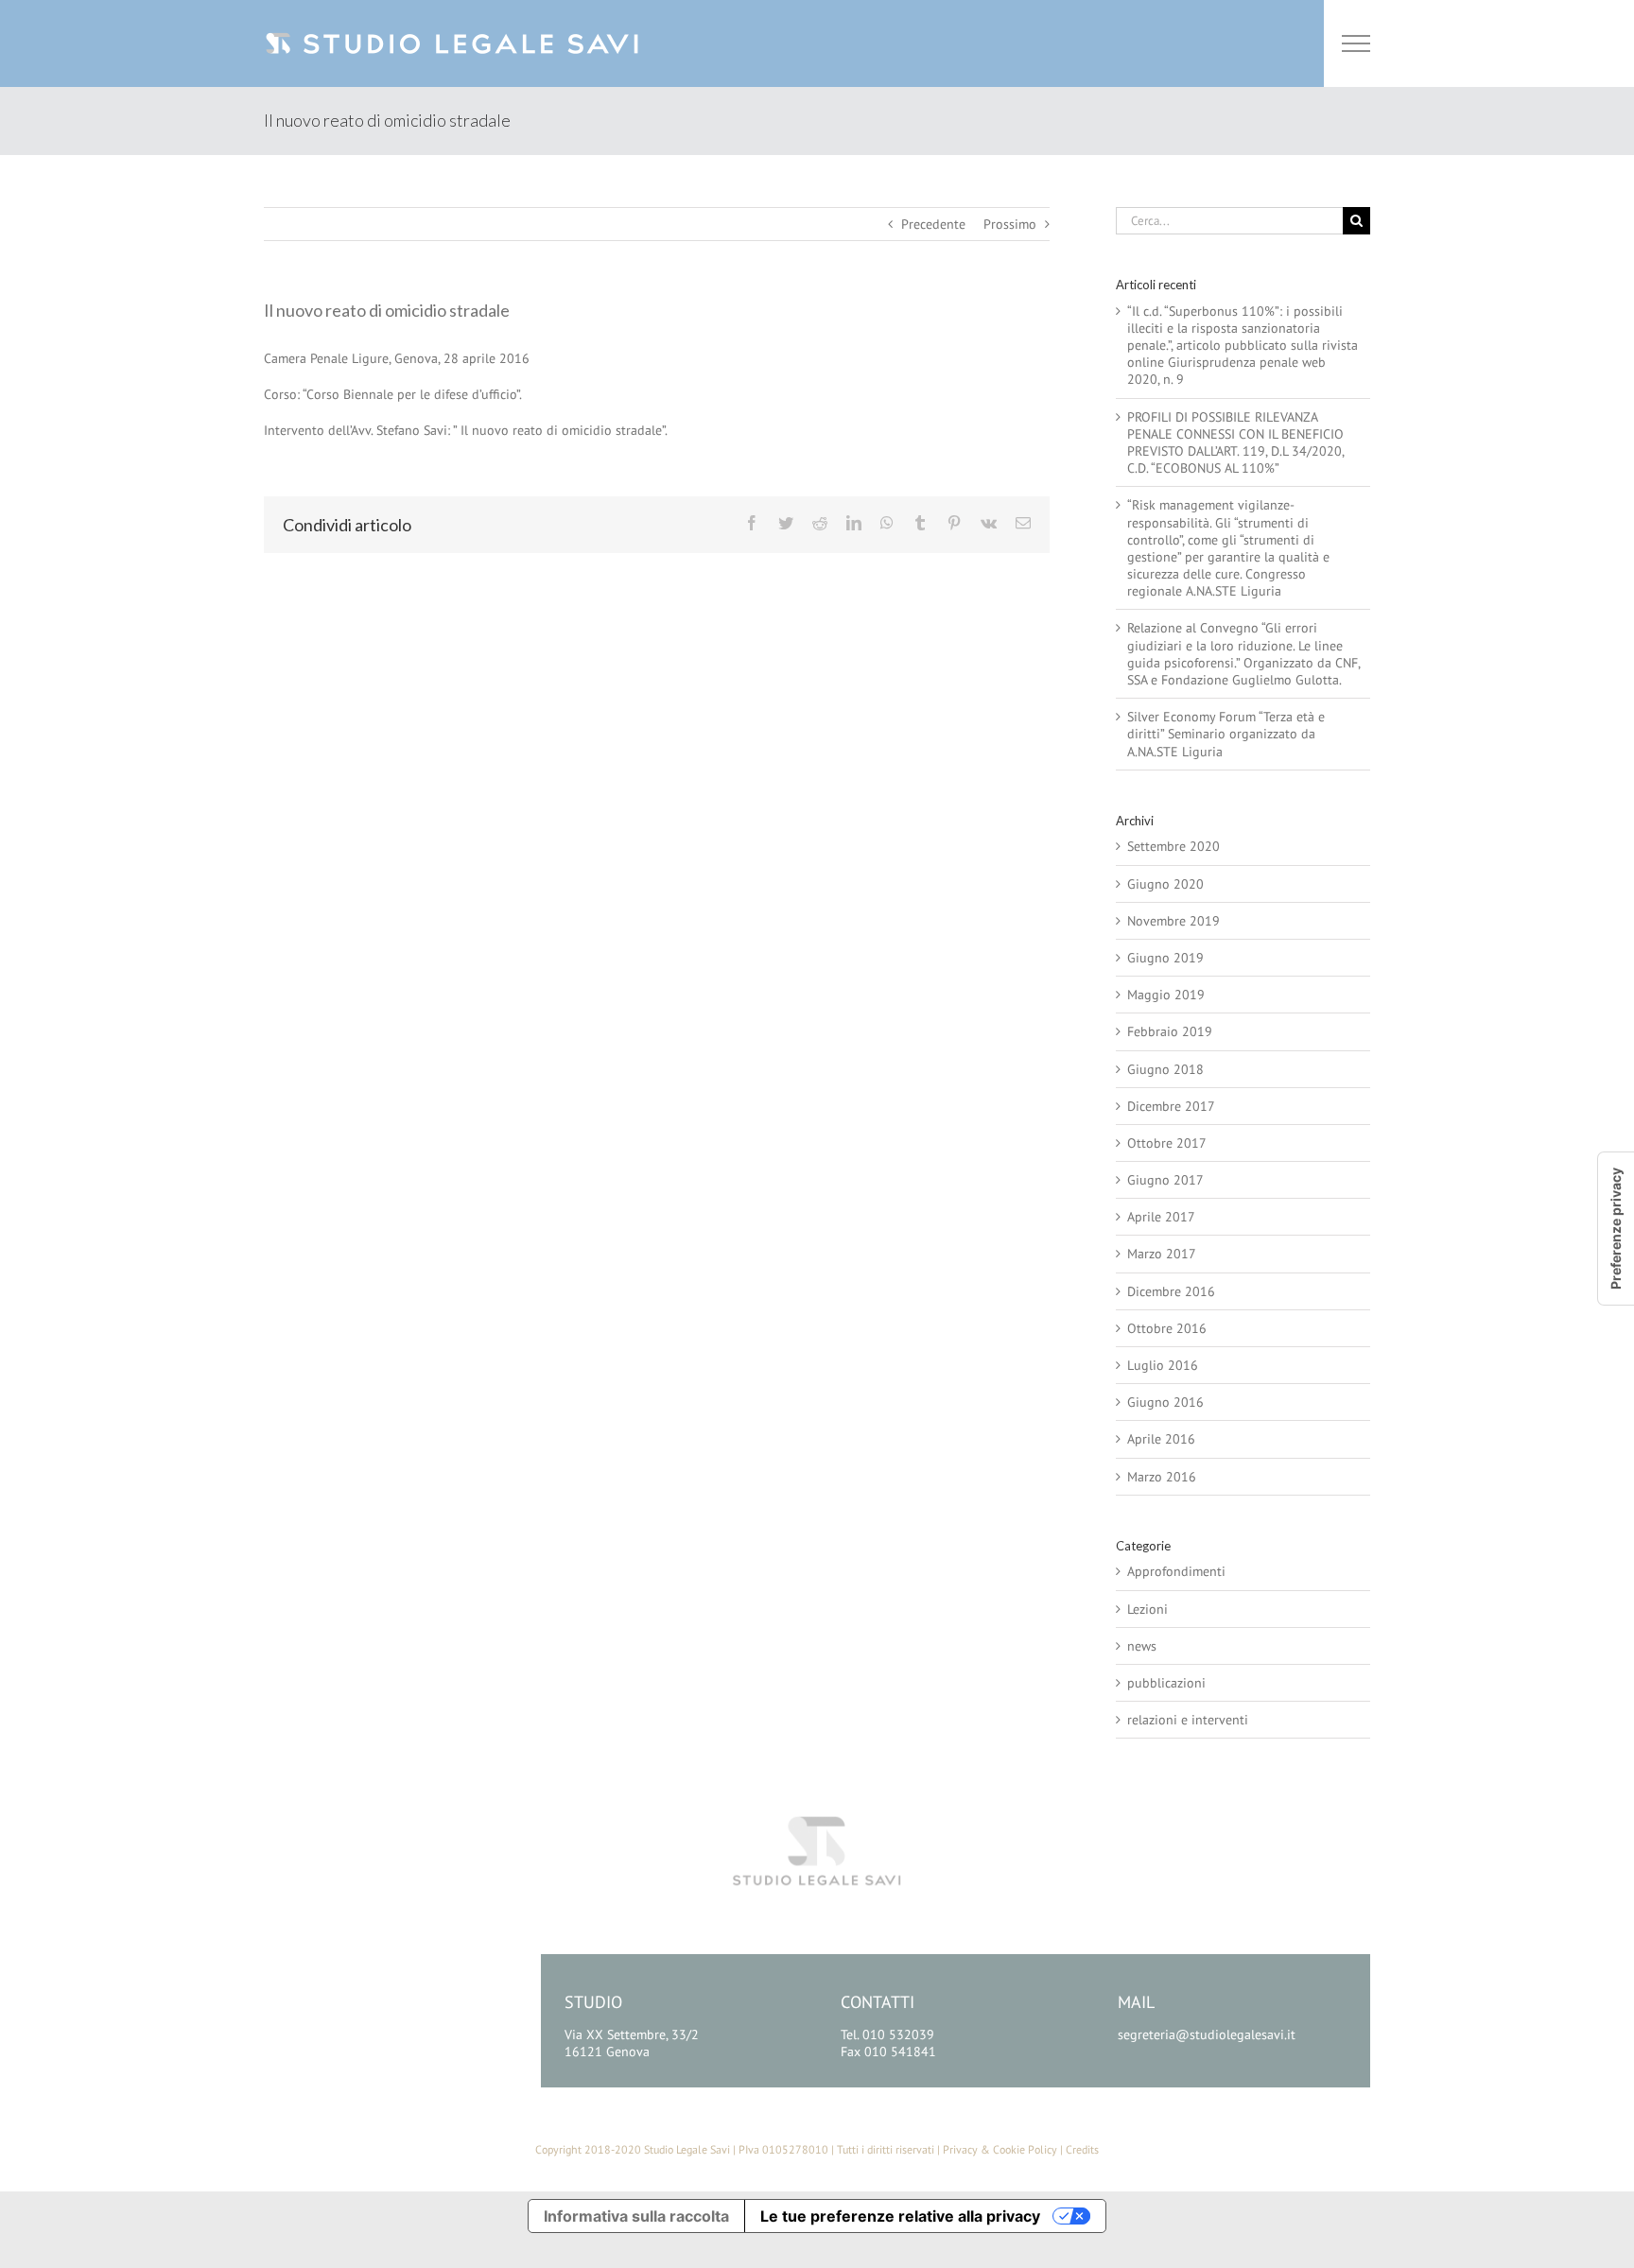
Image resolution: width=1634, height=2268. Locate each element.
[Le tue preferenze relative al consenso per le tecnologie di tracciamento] (1616, 1229)
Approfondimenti (1176, 1571)
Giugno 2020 (1165, 884)
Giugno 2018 (1165, 1069)
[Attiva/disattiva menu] (1356, 43)
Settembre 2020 (1173, 846)
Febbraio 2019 (1170, 1031)
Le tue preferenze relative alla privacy (900, 2216)
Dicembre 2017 (1171, 1106)
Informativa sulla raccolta (636, 2216)
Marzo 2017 (1162, 1254)
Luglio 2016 (1163, 1365)
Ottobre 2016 (1167, 1328)
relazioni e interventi (1188, 1720)
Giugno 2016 (1165, 1402)
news (1142, 1646)
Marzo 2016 (1162, 1477)
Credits (1082, 2149)
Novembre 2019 (1173, 921)
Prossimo (1010, 224)
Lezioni (1147, 1609)
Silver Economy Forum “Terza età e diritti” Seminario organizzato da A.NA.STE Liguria (1226, 734)
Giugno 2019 (1165, 958)
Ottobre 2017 (1167, 1143)
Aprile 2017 (1161, 1217)
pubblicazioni (1166, 1683)
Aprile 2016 (1161, 1439)
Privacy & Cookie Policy (1000, 2149)
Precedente (933, 224)
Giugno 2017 (1165, 1180)
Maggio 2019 (1166, 995)
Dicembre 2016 (1171, 1291)
